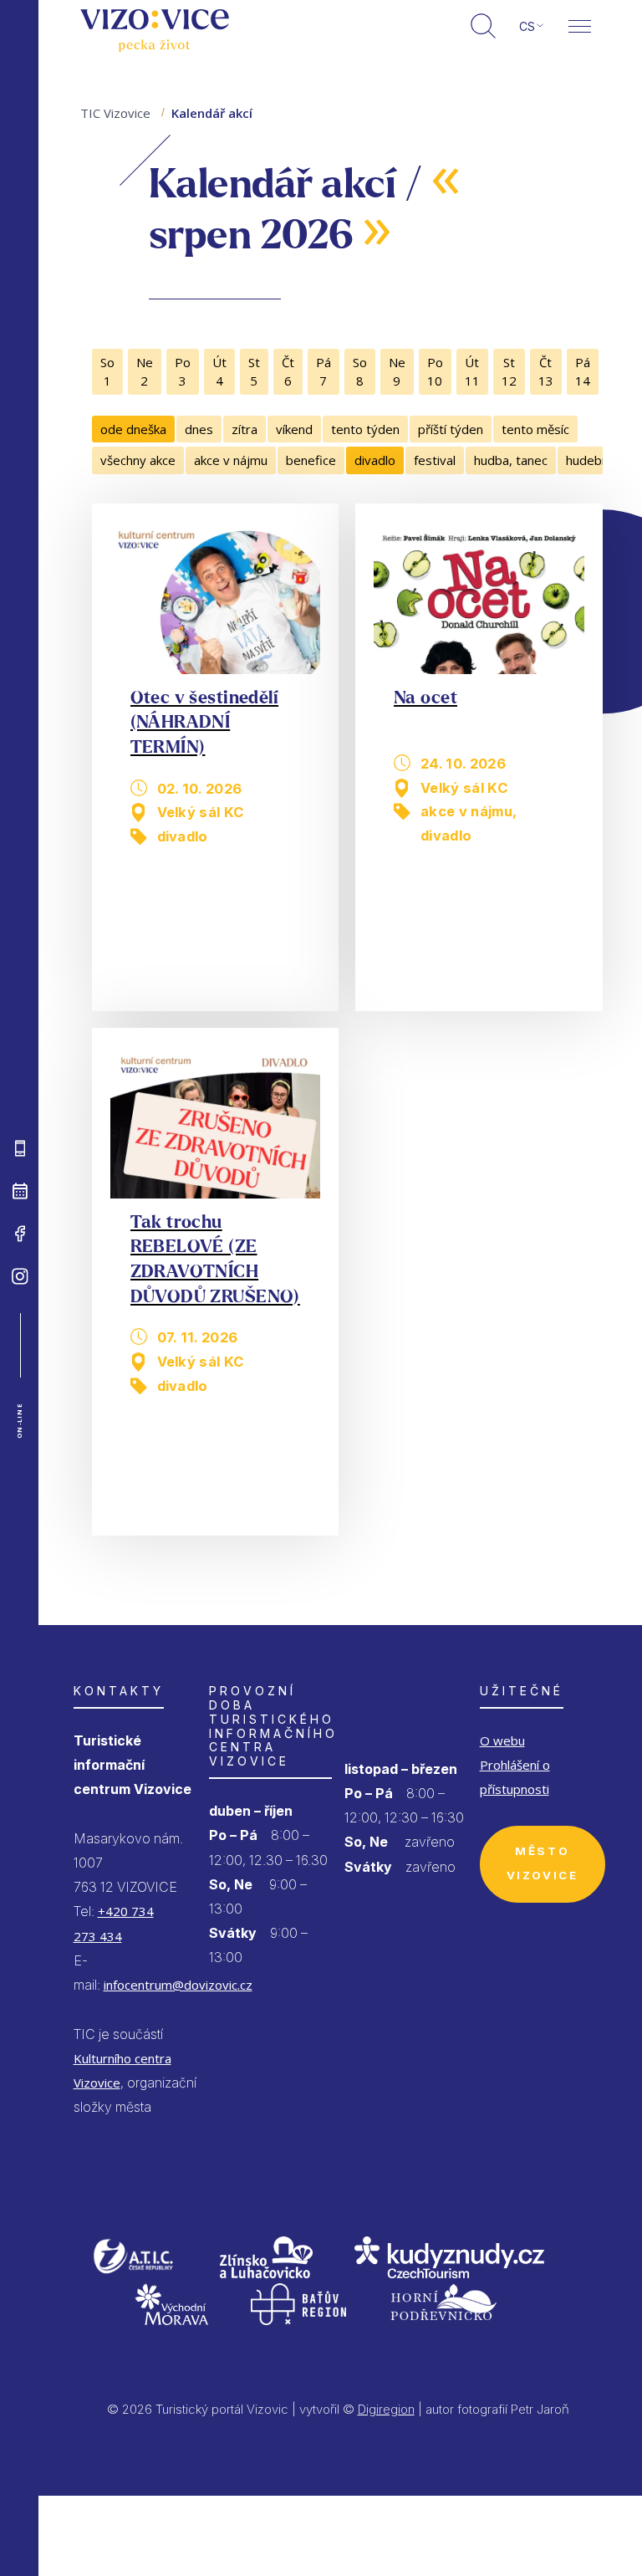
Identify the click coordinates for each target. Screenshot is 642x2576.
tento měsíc (535, 429)
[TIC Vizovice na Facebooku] (20, 1234)
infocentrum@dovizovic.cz (178, 1985)
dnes (199, 429)
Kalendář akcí (212, 113)
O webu (502, 1740)
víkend (294, 429)
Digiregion (386, 2409)
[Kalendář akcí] (20, 1191)
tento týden (365, 429)
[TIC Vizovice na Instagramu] (20, 1276)
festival (435, 460)
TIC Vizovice (115, 113)
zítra (245, 429)
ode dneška (133, 429)
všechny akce (138, 460)
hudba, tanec (511, 460)
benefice (311, 460)
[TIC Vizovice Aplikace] (20, 1148)
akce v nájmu (231, 460)
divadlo (375, 460)
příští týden (451, 429)
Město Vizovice (543, 1863)
